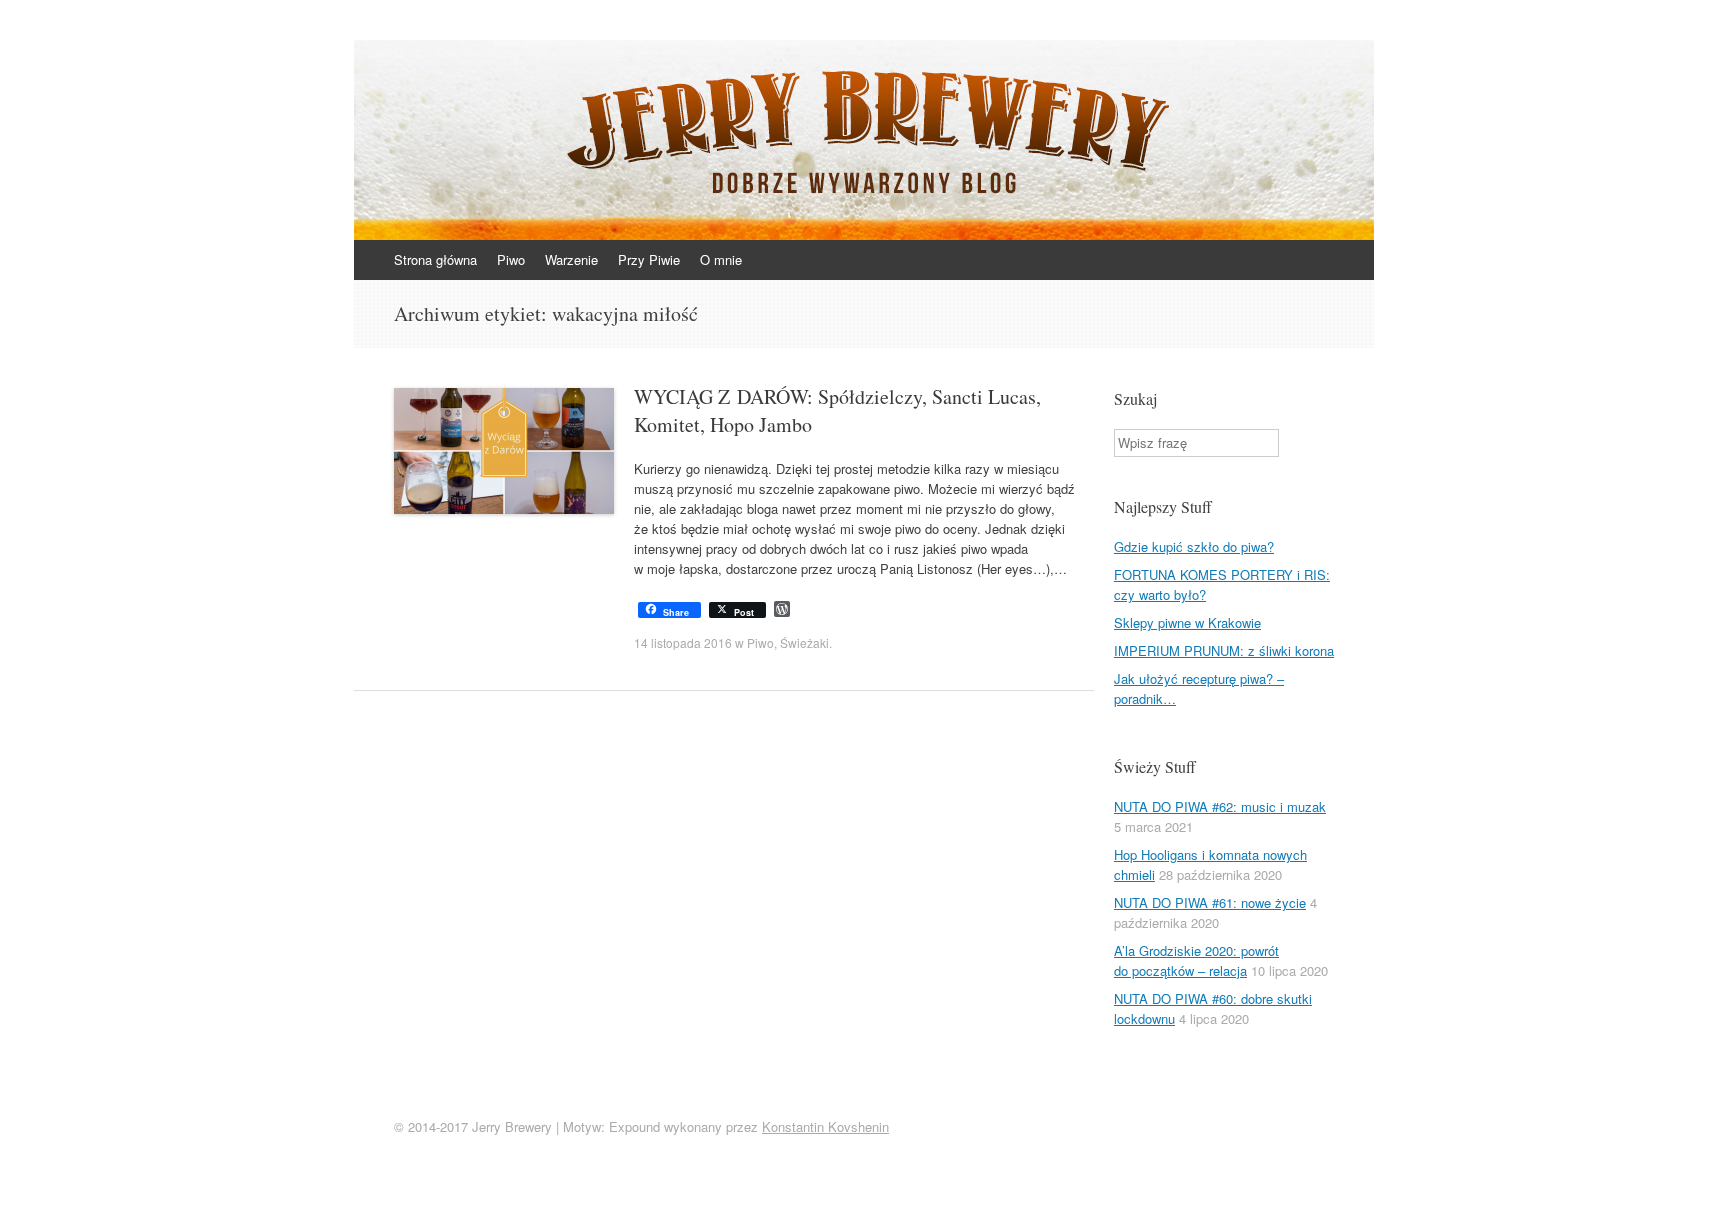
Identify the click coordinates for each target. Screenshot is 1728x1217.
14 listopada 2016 (683, 642)
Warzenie (571, 259)
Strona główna (435, 259)
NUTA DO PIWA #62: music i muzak (1220, 806)
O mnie (721, 259)
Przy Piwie (649, 259)
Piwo (511, 259)
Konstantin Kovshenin (825, 1126)
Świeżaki (804, 642)
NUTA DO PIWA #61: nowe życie (1210, 902)
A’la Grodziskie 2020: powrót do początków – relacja (1196, 960)
